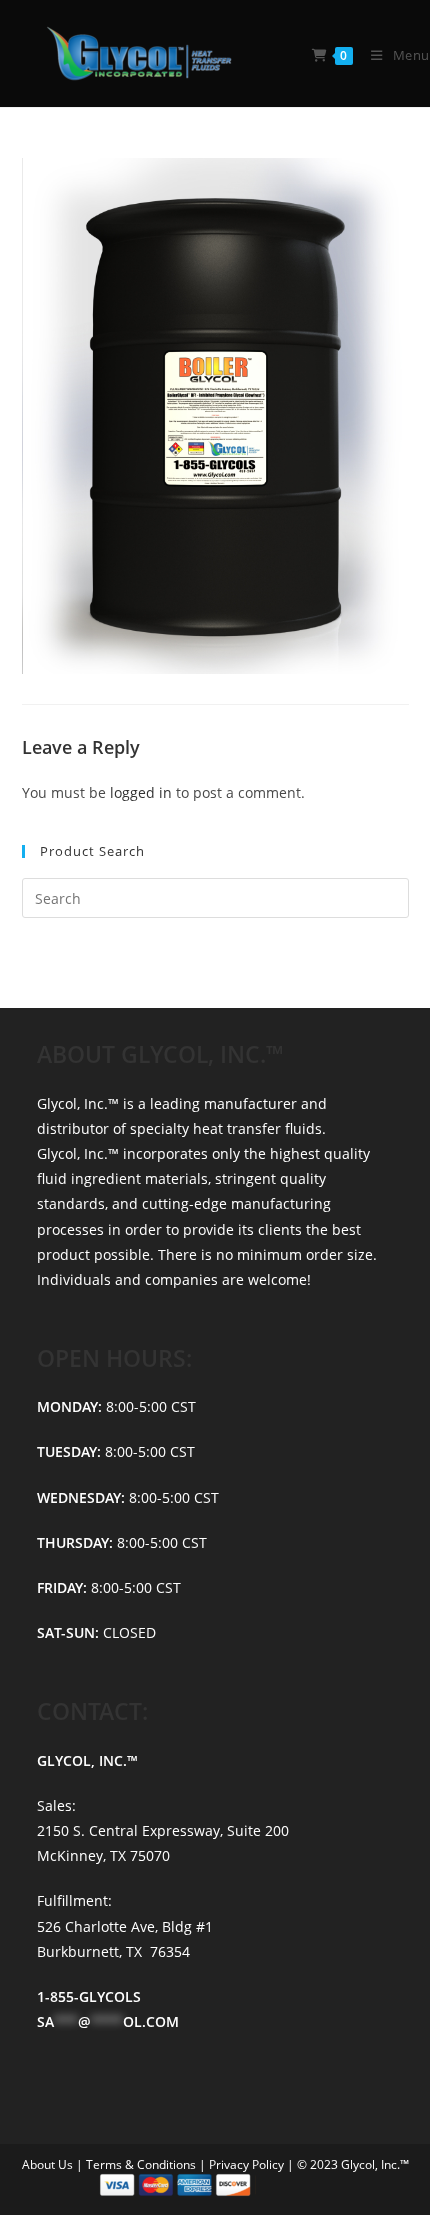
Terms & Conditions (142, 2164)
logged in (141, 792)
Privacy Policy (248, 2164)
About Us (49, 2164)
